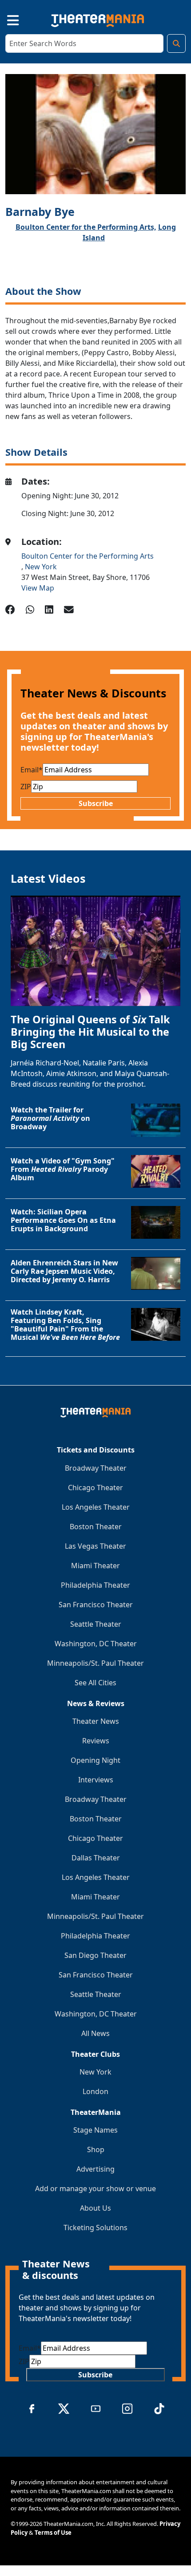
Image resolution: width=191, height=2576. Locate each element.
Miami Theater (95, 1566)
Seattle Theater (96, 1624)
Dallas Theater (96, 1858)
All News (95, 2033)
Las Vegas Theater (95, 1546)
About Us (95, 2208)
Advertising (95, 2169)
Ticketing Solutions (95, 2228)
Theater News (96, 1721)
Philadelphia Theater (95, 1585)
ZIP (26, 787)
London (95, 2091)
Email (32, 770)
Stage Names (95, 2130)
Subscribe (96, 803)
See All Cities (95, 1683)
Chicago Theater (95, 1488)
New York (41, 567)
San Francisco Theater (96, 1605)
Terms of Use (53, 2533)
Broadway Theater (96, 1468)
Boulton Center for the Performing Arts (88, 556)
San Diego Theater (95, 1955)
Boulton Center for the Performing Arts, (86, 227)
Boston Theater (96, 1527)
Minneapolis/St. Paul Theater (95, 1663)
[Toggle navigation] (5, 19)
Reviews (96, 1741)
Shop (96, 2149)
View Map (38, 588)
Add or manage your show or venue (95, 2188)
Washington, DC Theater (96, 1644)
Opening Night (95, 1760)
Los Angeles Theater (96, 1507)
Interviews (96, 1780)
